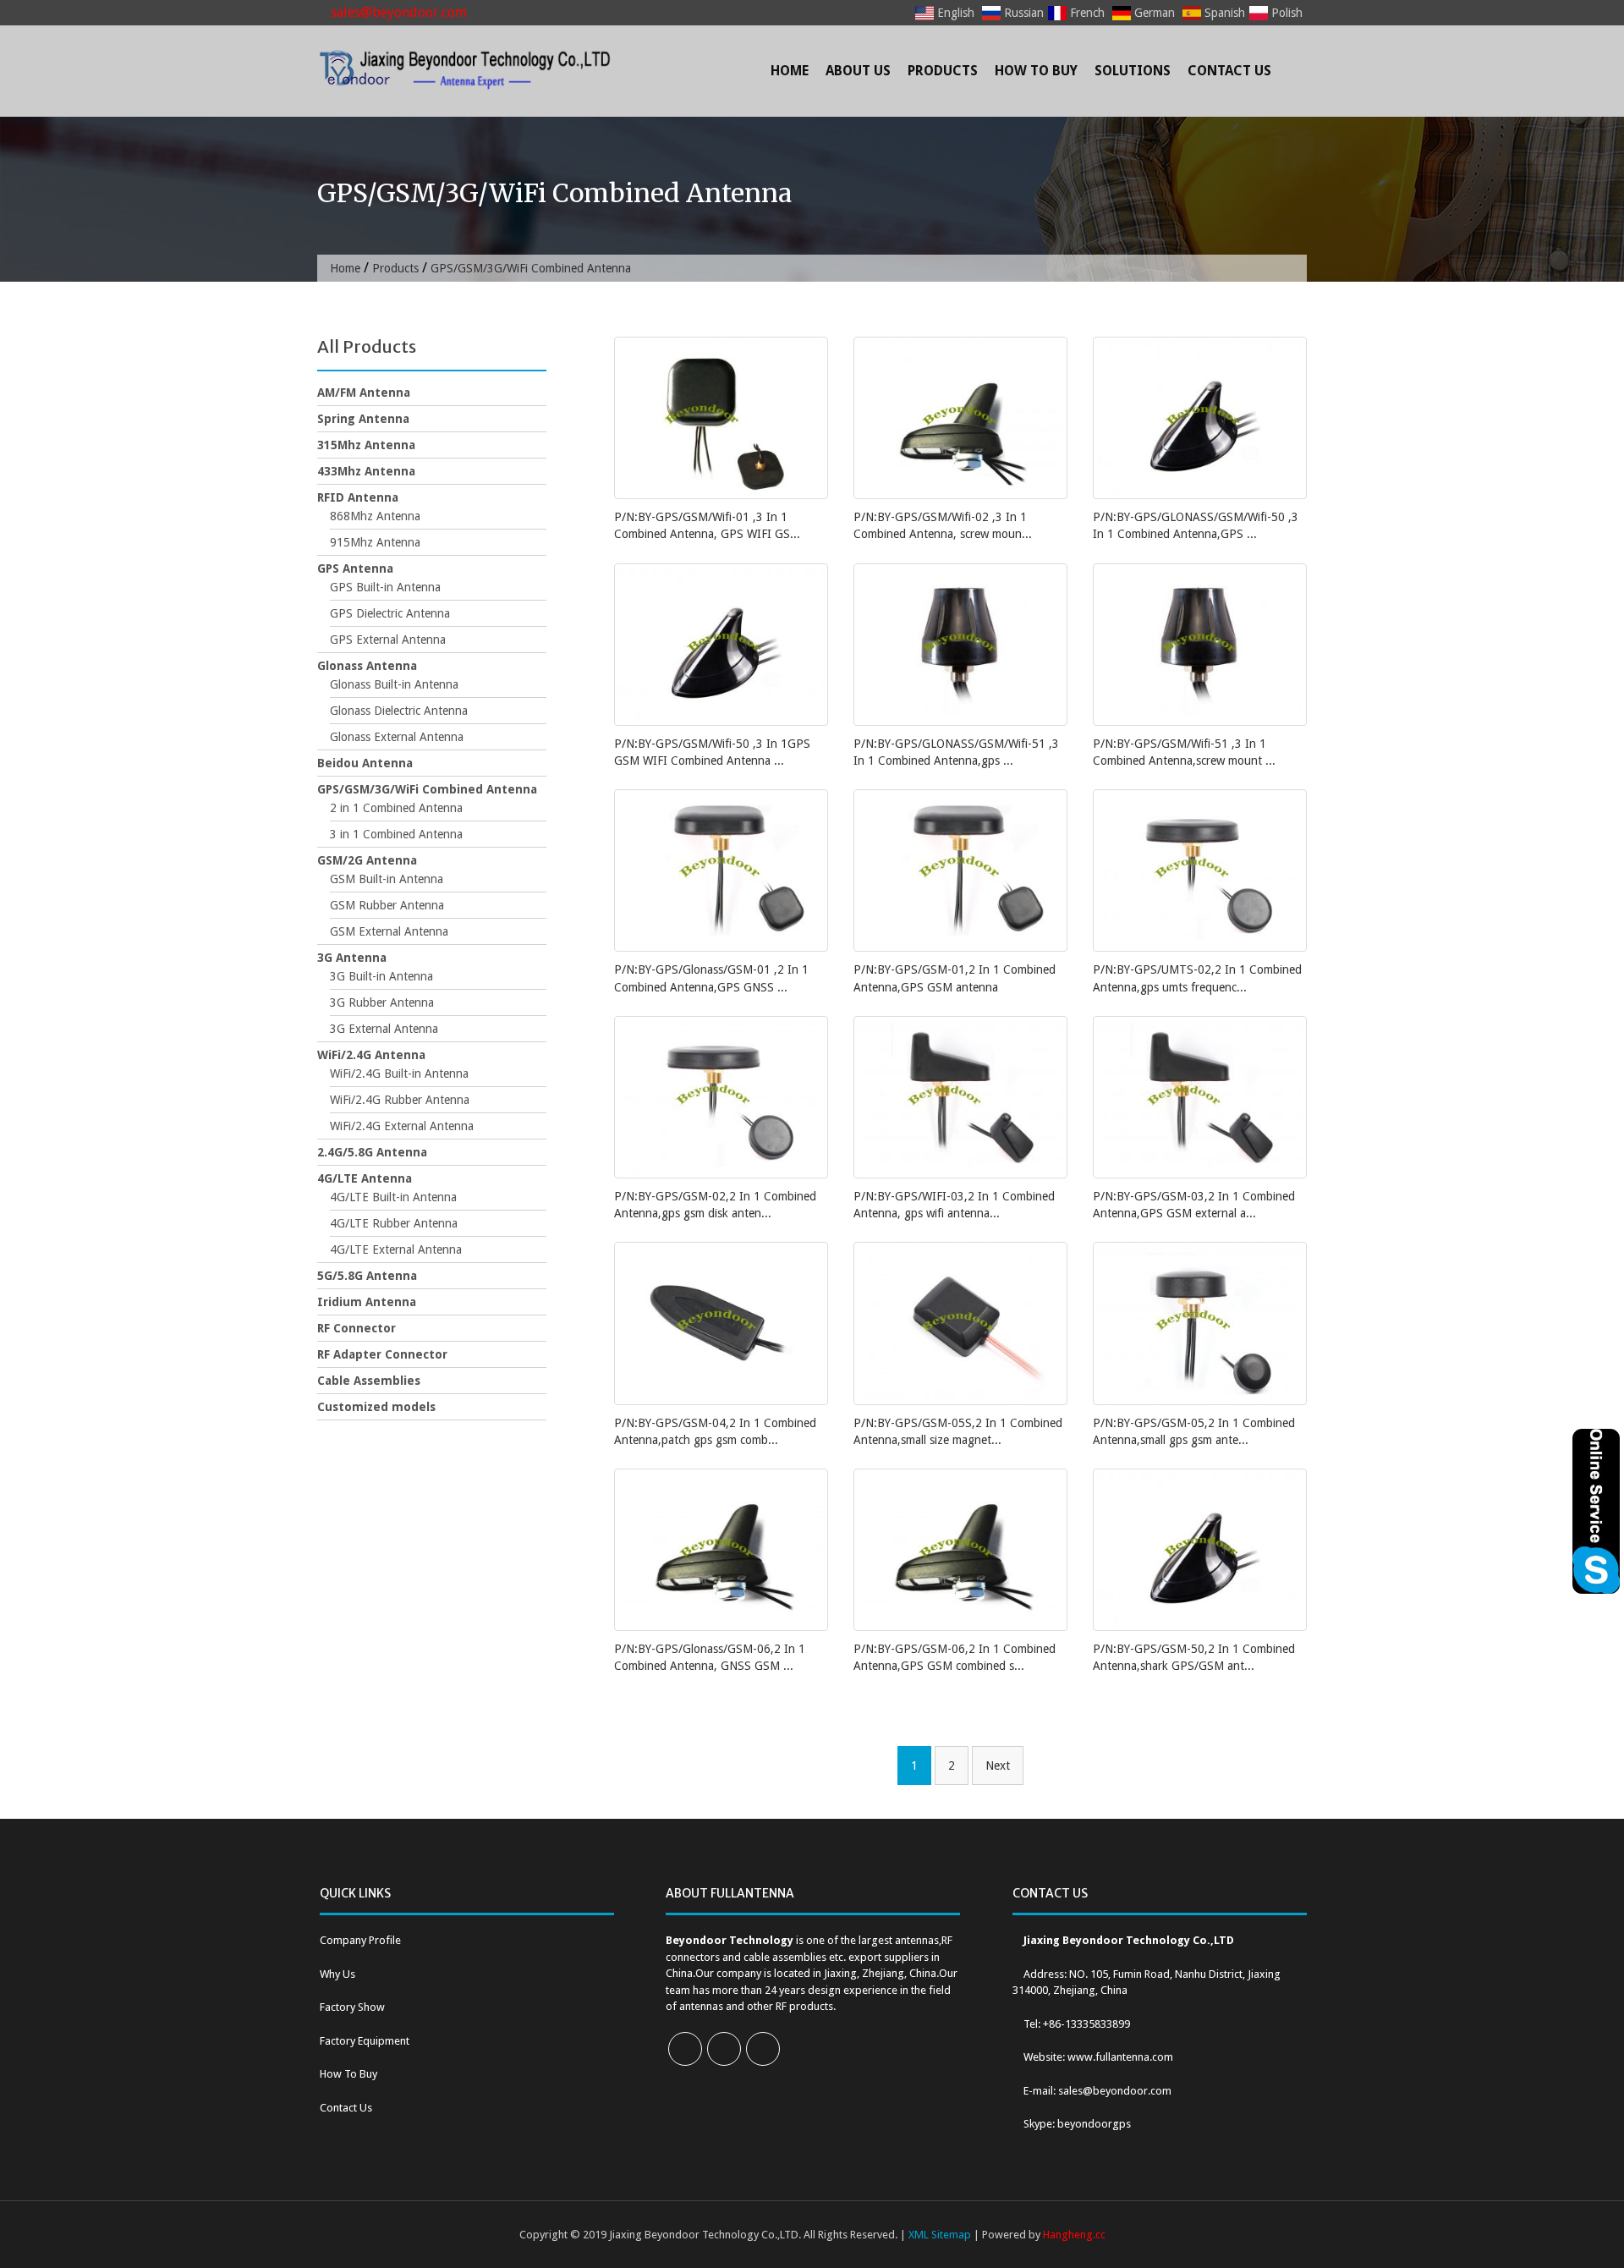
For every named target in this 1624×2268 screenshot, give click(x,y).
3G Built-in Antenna (381, 976)
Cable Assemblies (369, 1381)
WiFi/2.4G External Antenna (402, 1126)
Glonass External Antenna (397, 737)
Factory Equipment (365, 2041)
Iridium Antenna (367, 1302)
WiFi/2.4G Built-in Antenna (399, 1074)
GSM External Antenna (389, 931)
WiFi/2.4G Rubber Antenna (400, 1100)
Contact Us (1229, 71)
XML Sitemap (940, 2235)
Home (790, 71)
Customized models (376, 1407)
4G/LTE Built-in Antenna (393, 1197)
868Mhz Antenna (375, 516)
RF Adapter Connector (382, 1354)
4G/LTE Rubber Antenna (394, 1223)
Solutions (1133, 71)
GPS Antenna (355, 568)
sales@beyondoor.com (397, 12)
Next (998, 1766)
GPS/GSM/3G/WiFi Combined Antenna (427, 789)
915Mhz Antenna (375, 542)
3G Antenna (352, 958)
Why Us (337, 1974)
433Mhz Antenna (366, 471)
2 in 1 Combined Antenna (396, 808)
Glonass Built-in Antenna (394, 684)
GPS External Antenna (388, 640)
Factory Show (352, 2007)
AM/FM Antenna (364, 393)
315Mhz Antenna (366, 445)
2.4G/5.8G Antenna (372, 1152)
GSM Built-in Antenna (387, 879)
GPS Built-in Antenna (385, 587)
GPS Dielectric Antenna (390, 613)
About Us (858, 71)
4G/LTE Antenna (365, 1178)
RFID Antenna (358, 497)
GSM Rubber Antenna (387, 905)
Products (943, 71)
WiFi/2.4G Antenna (371, 1055)
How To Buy (1036, 71)
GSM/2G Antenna (367, 860)
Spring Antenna (363, 419)
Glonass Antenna (367, 666)
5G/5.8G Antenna (367, 1276)
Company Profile (360, 1940)
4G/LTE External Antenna (396, 1249)
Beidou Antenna (365, 763)
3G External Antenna (384, 1029)
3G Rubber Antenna (382, 1002)
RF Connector (357, 1328)
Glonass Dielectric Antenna (399, 711)
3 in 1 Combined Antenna (396, 834)
